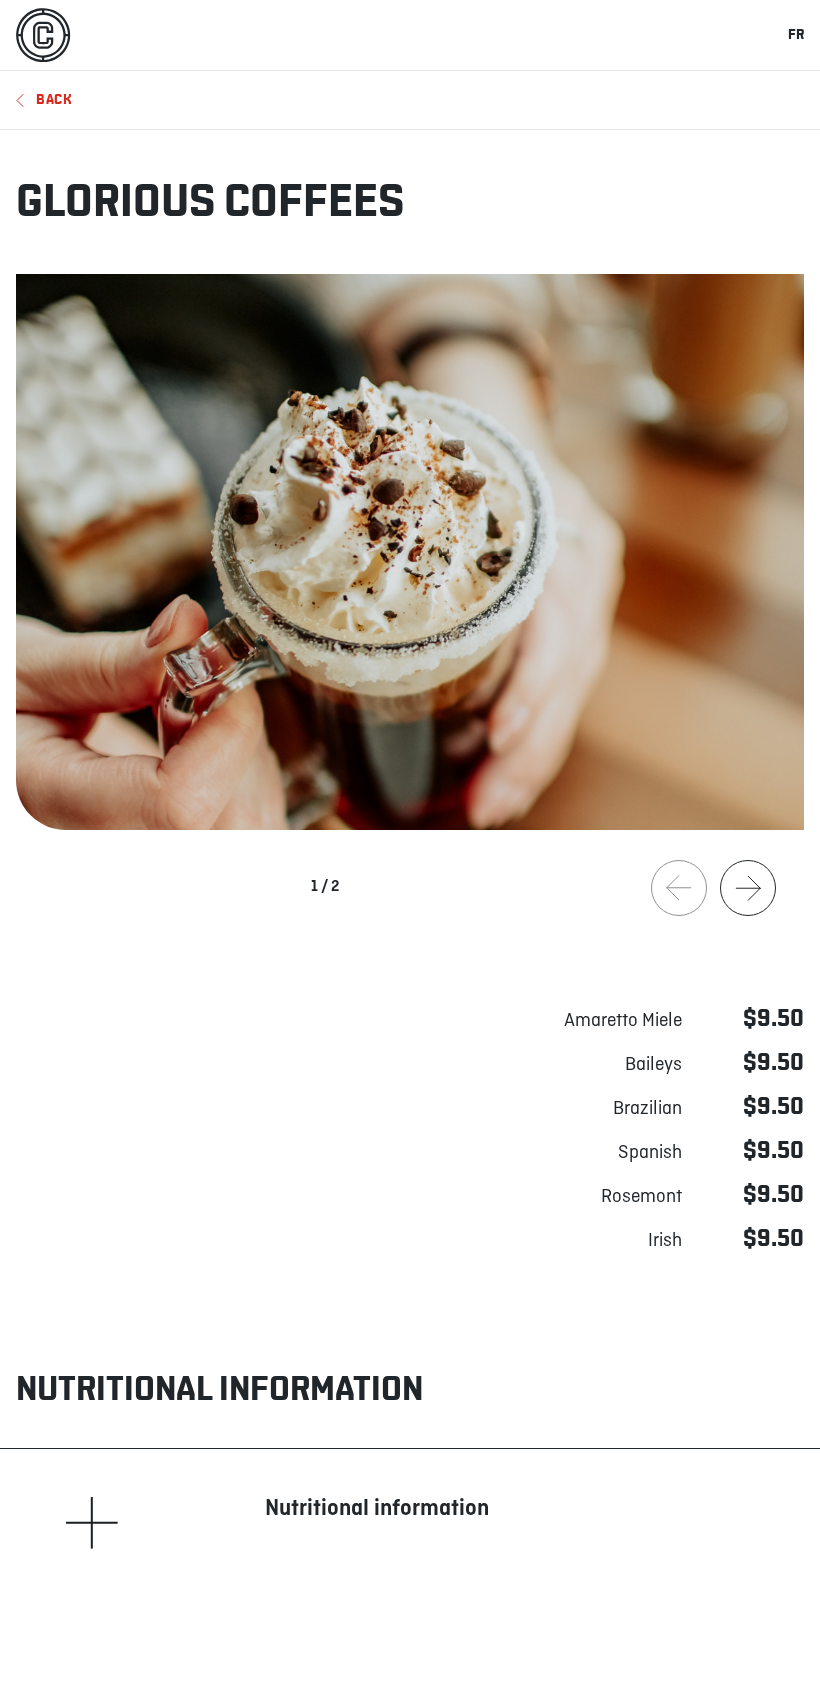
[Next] (748, 888)
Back (54, 99)
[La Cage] (43, 35)
